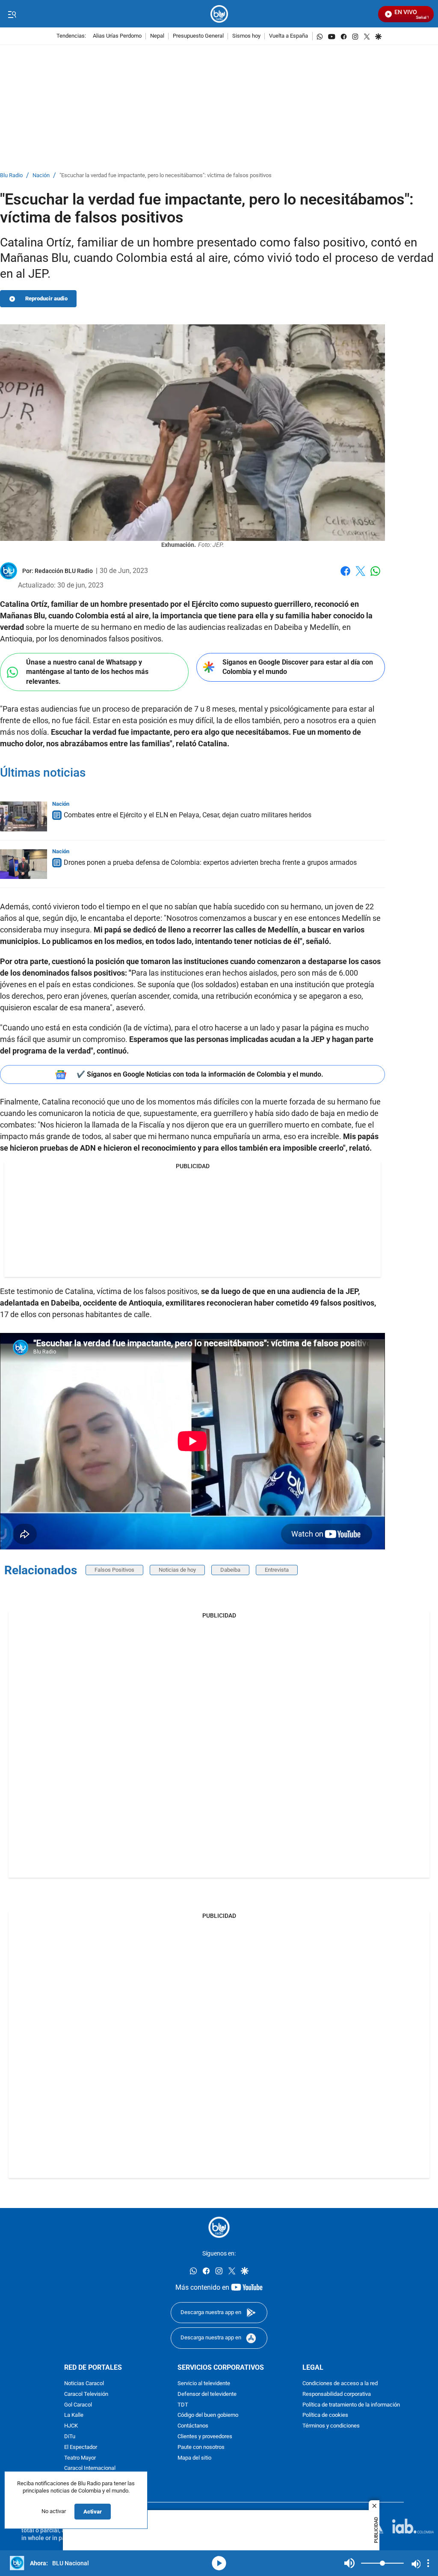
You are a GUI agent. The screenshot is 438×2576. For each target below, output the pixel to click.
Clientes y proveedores (205, 2437)
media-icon (219, 2563)
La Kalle (74, 2416)
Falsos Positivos (114, 1570)
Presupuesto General (198, 36)
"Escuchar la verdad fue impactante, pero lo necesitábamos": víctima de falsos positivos (166, 176)
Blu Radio (11, 176)
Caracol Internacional (90, 2469)
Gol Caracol (78, 2405)
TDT (183, 2405)
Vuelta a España (289, 36)
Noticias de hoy (177, 1570)
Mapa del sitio (194, 2458)
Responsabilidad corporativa (337, 2394)
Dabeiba (230, 1570)
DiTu (70, 2437)
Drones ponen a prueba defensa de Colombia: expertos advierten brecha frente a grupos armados (210, 862)
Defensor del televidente (207, 2394)
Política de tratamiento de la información (351, 2405)
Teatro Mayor (80, 2458)
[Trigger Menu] (12, 14)
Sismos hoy (246, 36)
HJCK (71, 2426)
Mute (349, 2563)
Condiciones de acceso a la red (340, 2384)
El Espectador (81, 2447)
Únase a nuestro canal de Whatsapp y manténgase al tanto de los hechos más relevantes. (87, 672)
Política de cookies (325, 2416)
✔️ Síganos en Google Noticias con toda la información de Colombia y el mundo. (200, 1074)
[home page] (219, 14)
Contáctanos (193, 2426)
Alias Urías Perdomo (117, 36)
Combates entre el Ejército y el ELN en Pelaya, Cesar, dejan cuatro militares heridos (188, 815)
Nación (41, 176)
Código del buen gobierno (208, 2416)
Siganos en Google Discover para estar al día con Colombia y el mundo (298, 667)
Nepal (157, 36)
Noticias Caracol (84, 2384)
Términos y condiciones (331, 2426)
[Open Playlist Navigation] (428, 2563)
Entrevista (277, 1570)
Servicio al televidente (204, 2384)
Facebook (345, 576)
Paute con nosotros (201, 2447)
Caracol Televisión (86, 2394)
